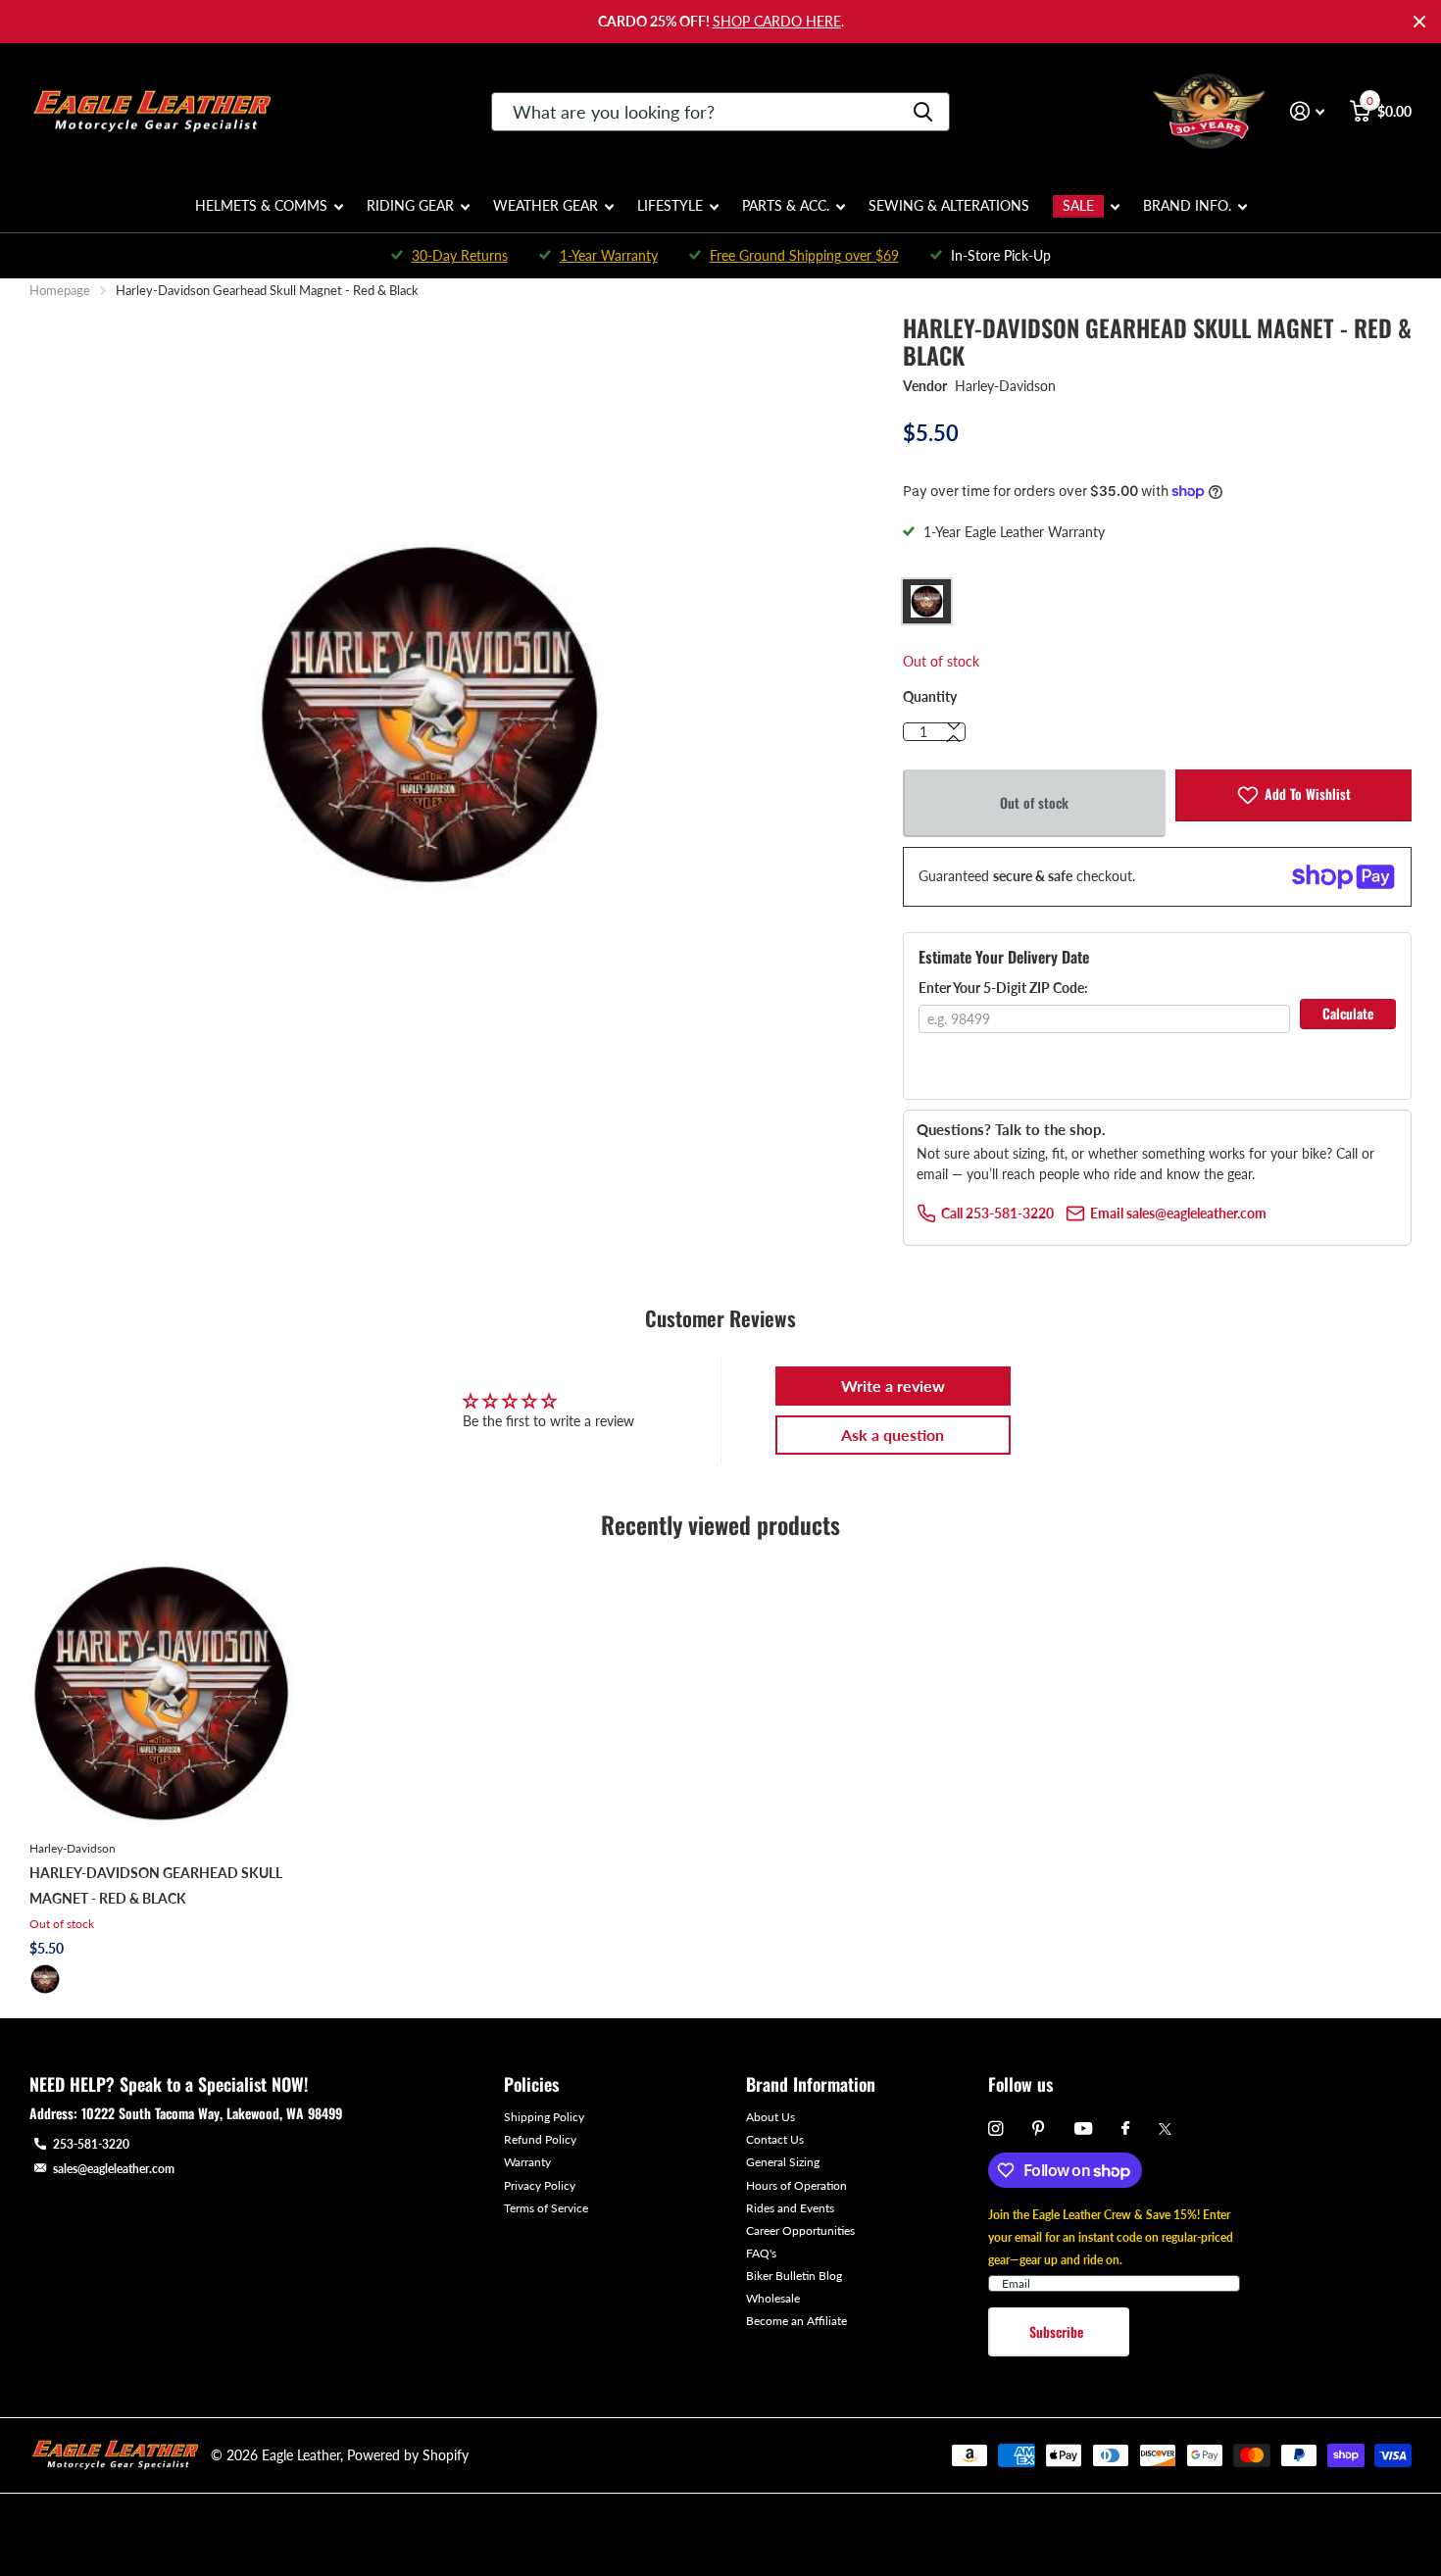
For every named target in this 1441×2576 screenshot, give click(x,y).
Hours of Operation (796, 2185)
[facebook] (1125, 2129)
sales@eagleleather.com (114, 2169)
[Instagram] (995, 2129)
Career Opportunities (800, 2230)
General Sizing (783, 2162)
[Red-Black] (45, 1979)
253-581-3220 (91, 2144)
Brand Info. (1187, 205)
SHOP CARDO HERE (777, 21)
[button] (954, 739)
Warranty (527, 2162)
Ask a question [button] (893, 1435)
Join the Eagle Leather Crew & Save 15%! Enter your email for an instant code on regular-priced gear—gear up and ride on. (1111, 2237)
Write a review (893, 1386)
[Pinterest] (1039, 2129)
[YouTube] (1083, 2130)
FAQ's (761, 2253)
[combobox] (720, 112)
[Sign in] (1307, 111)
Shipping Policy (544, 2117)
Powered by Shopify (408, 2455)
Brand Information (811, 2084)
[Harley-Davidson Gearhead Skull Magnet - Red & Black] (161, 1693)
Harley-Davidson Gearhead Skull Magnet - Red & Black (156, 1885)
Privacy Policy (540, 2185)
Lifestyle (670, 205)
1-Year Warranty (609, 255)
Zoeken (923, 112)
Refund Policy (540, 2139)
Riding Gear (410, 205)
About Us (770, 2117)
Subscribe (1058, 2331)
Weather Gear (546, 205)
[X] (1165, 2129)
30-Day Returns (460, 255)
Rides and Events (790, 2208)
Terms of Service (546, 2208)
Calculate (1348, 1013)
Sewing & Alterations (949, 205)
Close (1419, 22)
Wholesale (773, 2298)
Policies (531, 2084)
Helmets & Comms (261, 205)
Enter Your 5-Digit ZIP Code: (1003, 988)
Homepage (60, 290)
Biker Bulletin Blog (794, 2276)
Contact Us (775, 2139)
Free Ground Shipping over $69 (804, 255)
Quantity (930, 696)
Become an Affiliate (796, 2321)
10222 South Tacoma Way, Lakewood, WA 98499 (212, 2113)
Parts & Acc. (786, 205)
